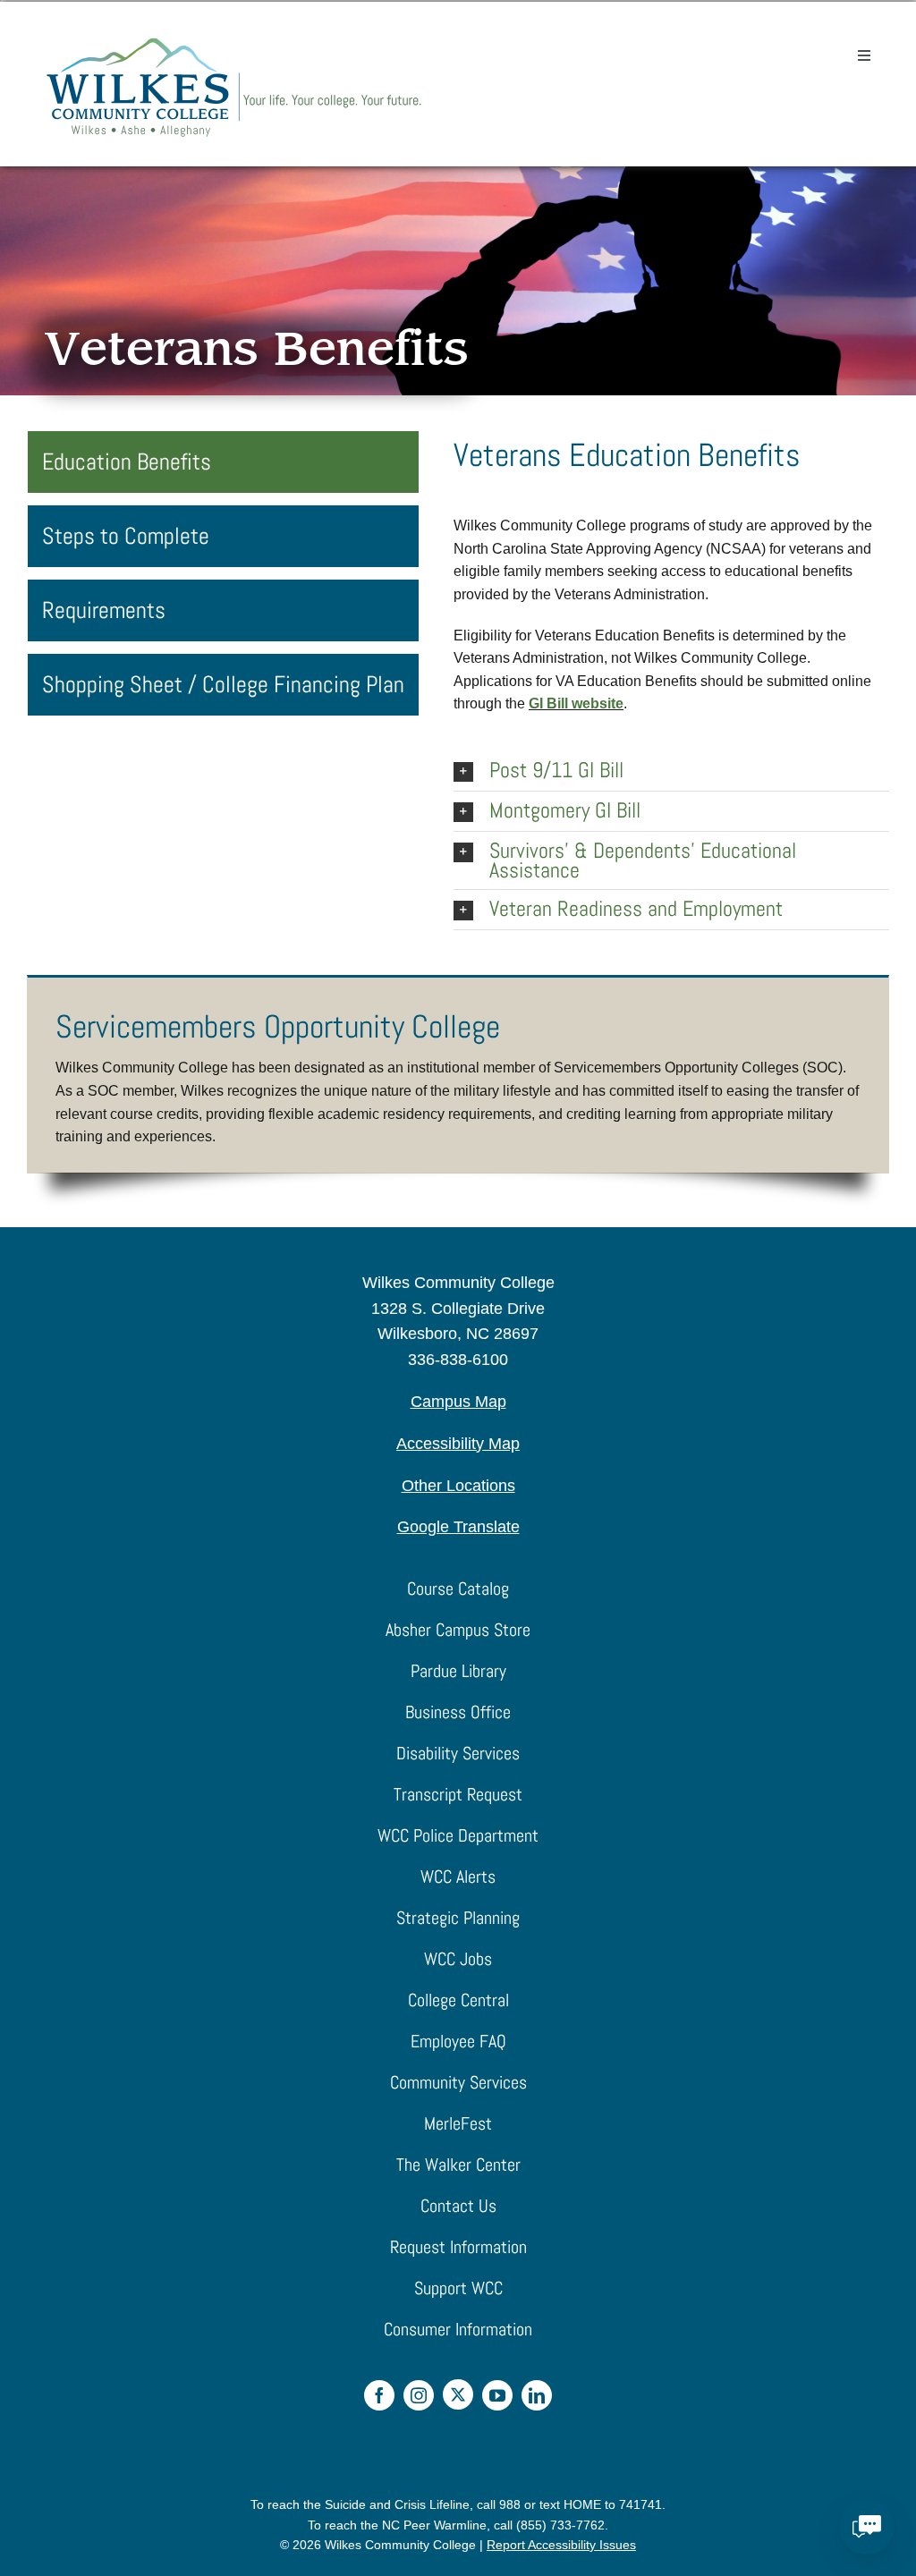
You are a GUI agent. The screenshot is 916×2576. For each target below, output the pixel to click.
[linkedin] (537, 2395)
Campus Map (458, 1402)
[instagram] (419, 2395)
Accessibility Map (458, 1444)
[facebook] (379, 2395)
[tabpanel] (671, 681)
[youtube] (497, 2395)
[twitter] (458, 2394)
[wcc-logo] (234, 42)
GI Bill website (576, 703)
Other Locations (458, 1486)
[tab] (223, 462)
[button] (671, 771)
